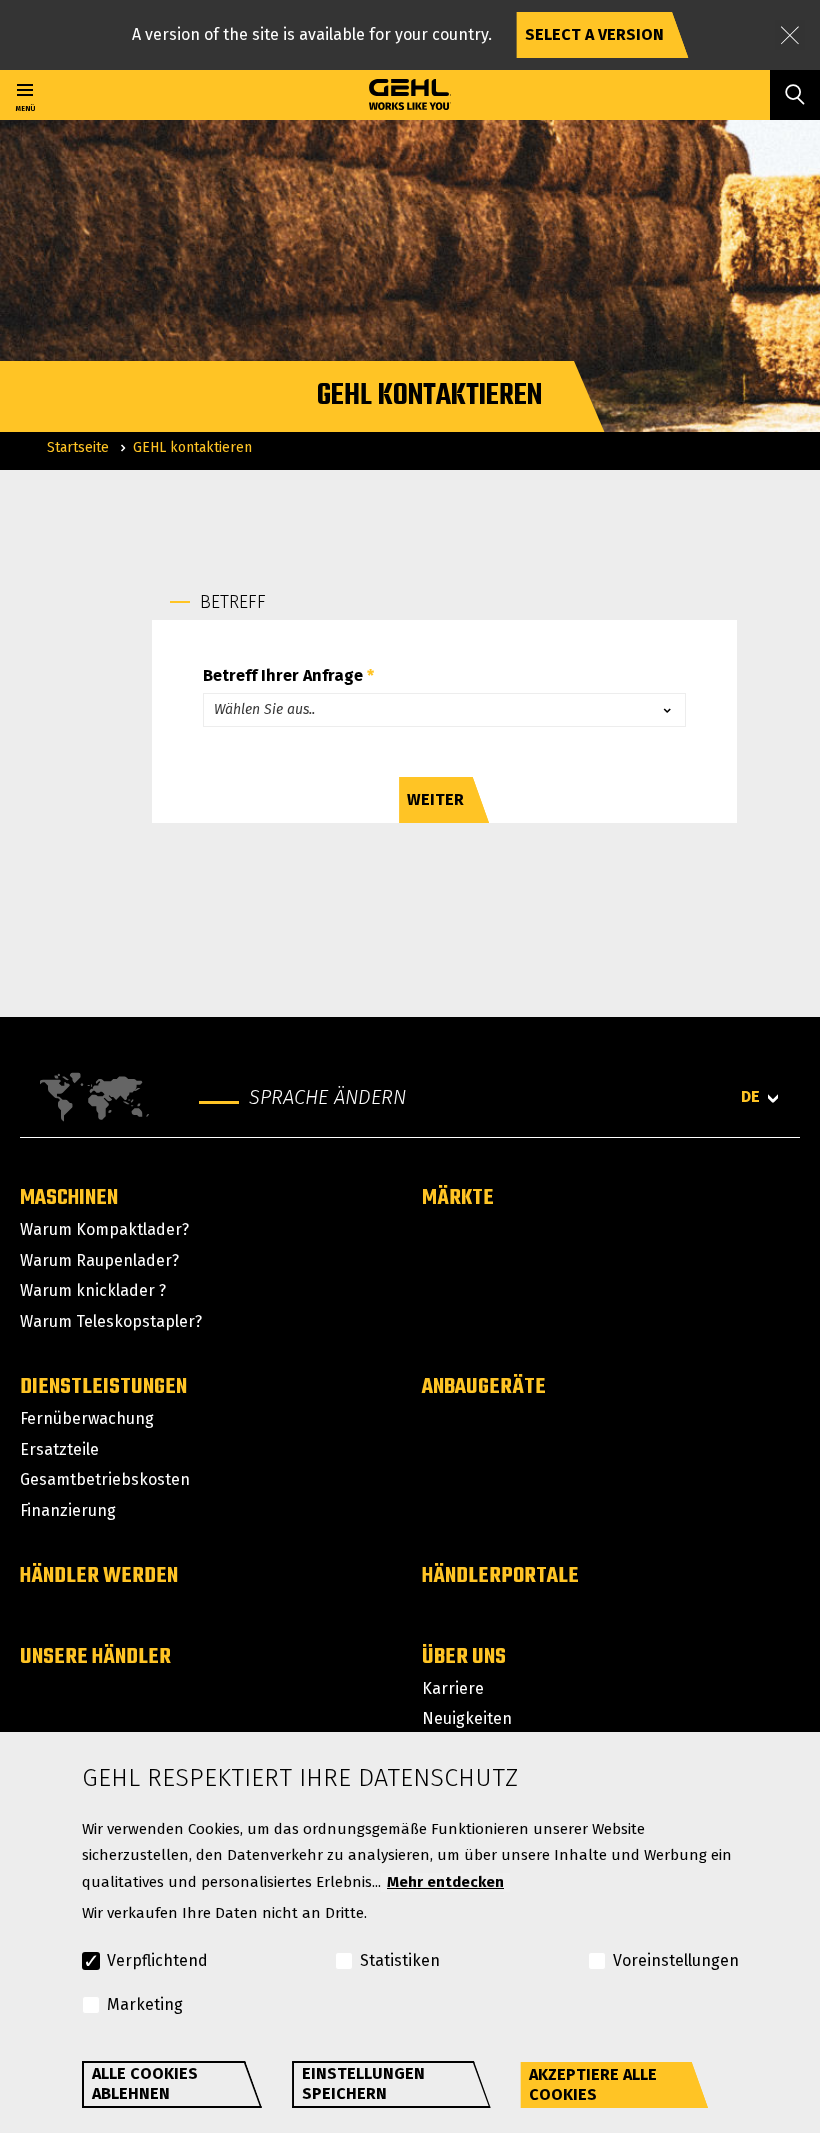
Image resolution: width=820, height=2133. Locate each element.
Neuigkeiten (467, 1718)
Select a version (594, 34)
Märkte (458, 1198)
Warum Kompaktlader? (104, 1229)
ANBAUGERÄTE (484, 1387)
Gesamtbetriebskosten (105, 1479)
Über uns (464, 1657)
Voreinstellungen (676, 1960)
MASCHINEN (69, 1198)
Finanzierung (68, 1510)
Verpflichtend (157, 1960)
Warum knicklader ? (93, 1290)
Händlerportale (500, 1576)
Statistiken (400, 1960)
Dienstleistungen (103, 1387)
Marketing (145, 2004)
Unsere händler (95, 1657)
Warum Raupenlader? (99, 1260)
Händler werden (99, 1576)
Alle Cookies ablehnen (145, 2083)
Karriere (453, 1688)
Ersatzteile (59, 1449)
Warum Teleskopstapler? (111, 1321)
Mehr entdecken (445, 1882)
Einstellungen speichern (363, 2083)
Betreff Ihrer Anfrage (283, 676)
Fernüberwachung (87, 1418)
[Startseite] (410, 95)
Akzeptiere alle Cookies (593, 2084)
